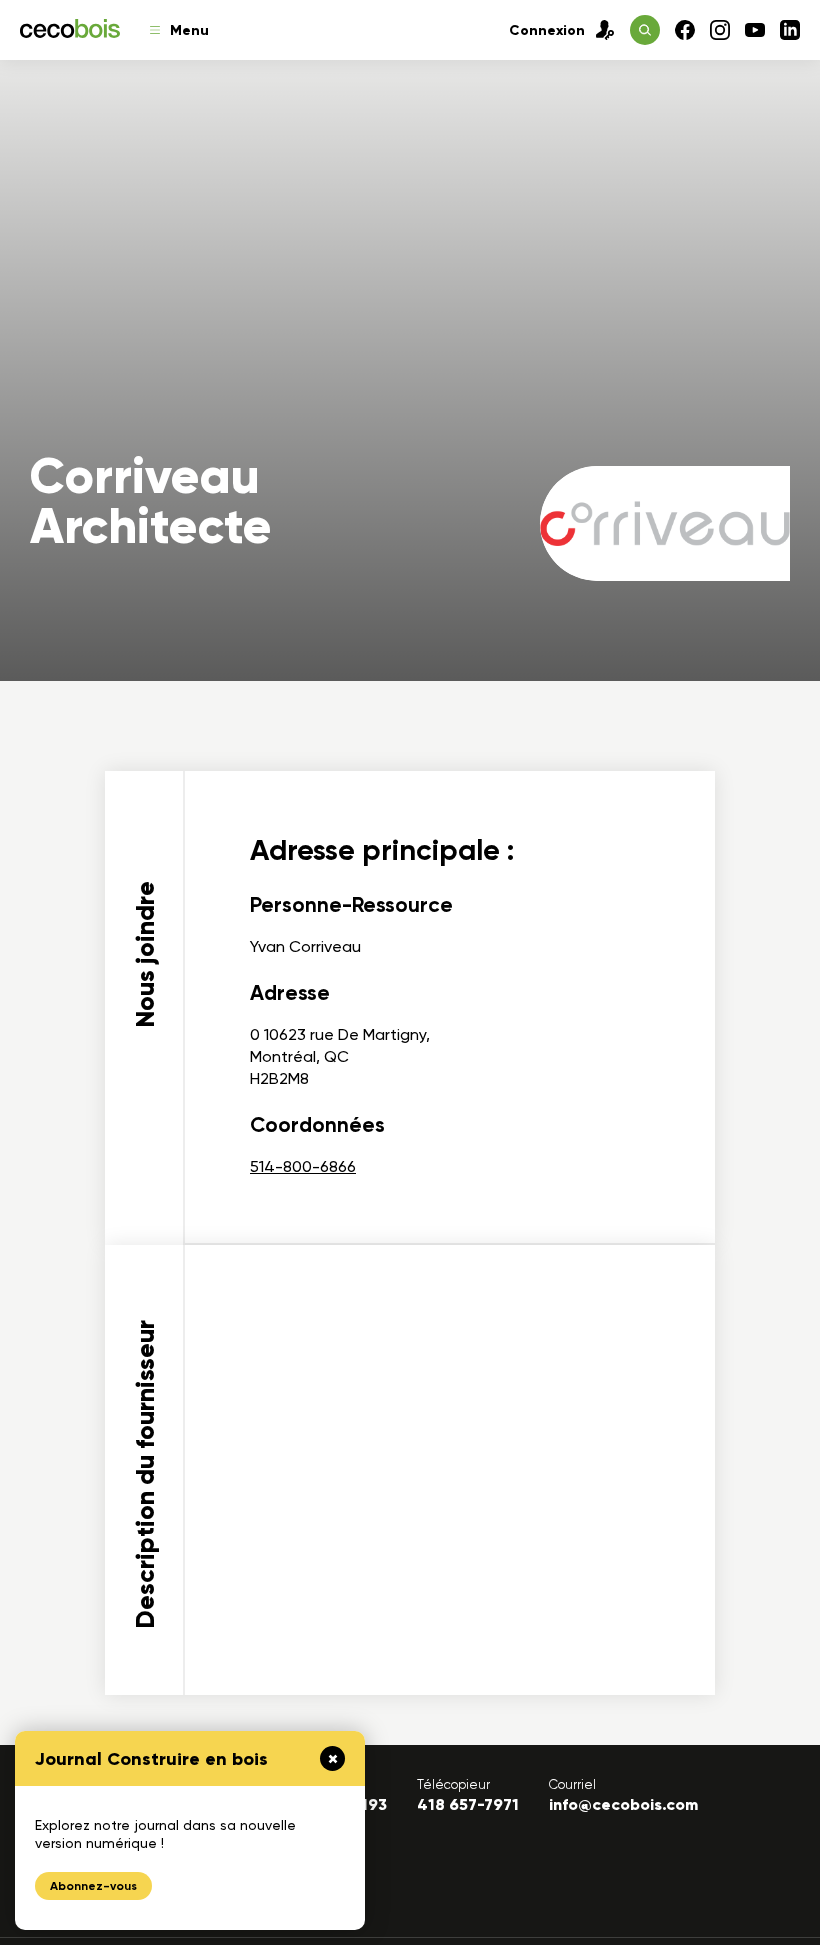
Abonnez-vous (93, 1886)
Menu (189, 30)
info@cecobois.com (623, 1804)
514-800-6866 (303, 1166)
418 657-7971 (468, 1804)
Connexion (547, 30)
